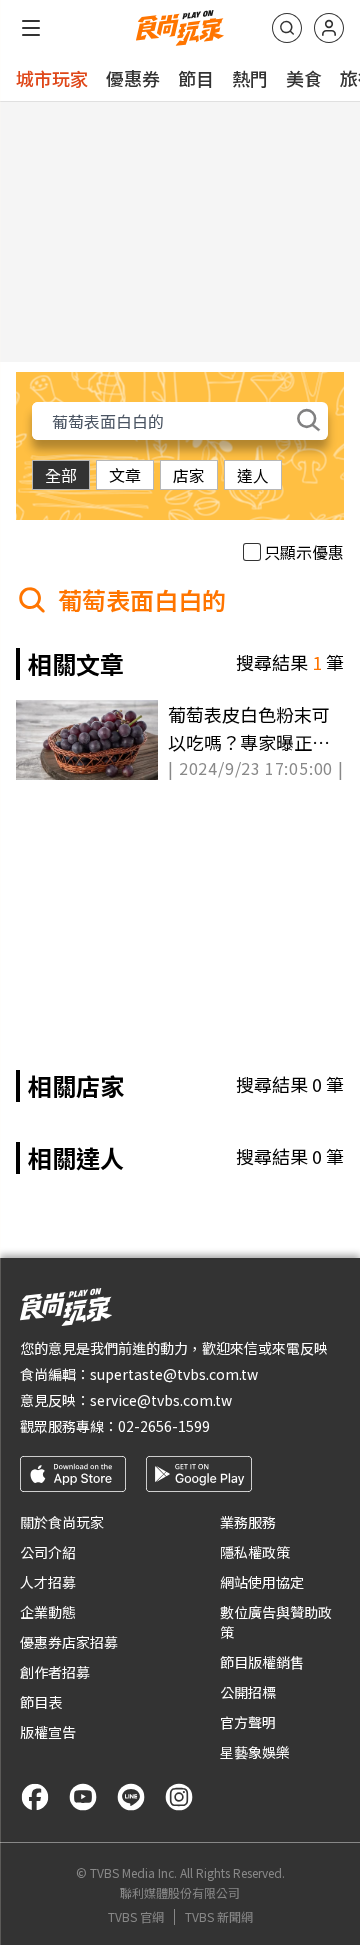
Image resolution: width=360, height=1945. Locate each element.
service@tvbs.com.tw (161, 1400)
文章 (125, 475)
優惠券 (133, 78)
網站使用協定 (262, 1582)
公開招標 (248, 1692)
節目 (196, 78)
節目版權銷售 (262, 1662)
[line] (131, 1797)
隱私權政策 (255, 1552)
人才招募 (48, 1582)
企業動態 (48, 1612)
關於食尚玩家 (62, 1522)
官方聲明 (248, 1722)
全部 (61, 475)
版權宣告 (48, 1732)
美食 (304, 78)
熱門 (250, 78)
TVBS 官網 (136, 1917)
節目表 (41, 1702)
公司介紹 (48, 1552)
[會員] (329, 28)
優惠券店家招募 (69, 1642)
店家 (189, 475)
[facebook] (35, 1797)
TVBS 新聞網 (219, 1917)
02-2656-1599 (164, 1426)
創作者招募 (55, 1672)
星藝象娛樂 (255, 1752)
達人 (253, 475)
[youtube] (83, 1797)
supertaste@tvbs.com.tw (174, 1374)
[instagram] (179, 1797)
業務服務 (248, 1522)
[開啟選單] (31, 28)
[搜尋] (287, 28)
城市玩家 (52, 78)
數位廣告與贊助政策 (276, 1622)
